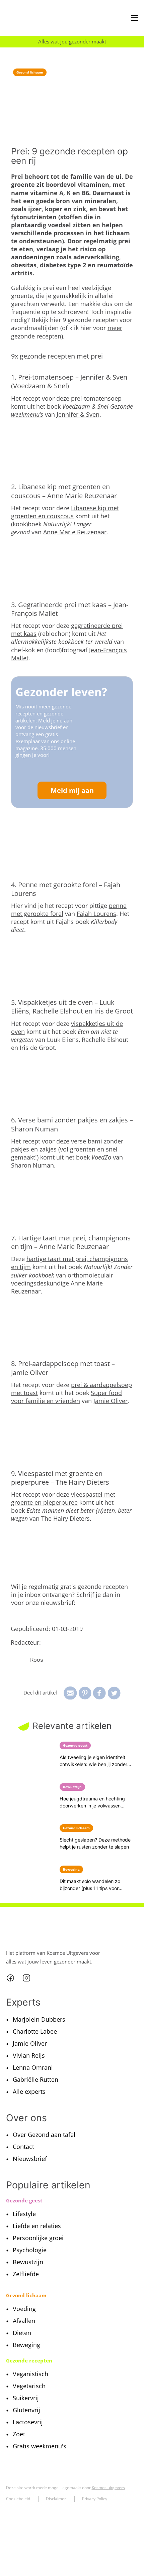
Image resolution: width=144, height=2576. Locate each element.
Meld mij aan (72, 790)
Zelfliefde (26, 2274)
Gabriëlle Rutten (35, 2079)
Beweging (26, 2345)
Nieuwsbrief (30, 2159)
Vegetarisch (29, 2386)
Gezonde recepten (29, 2360)
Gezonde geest (24, 2200)
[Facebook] (10, 1978)
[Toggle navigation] (135, 18)
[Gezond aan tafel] (35, 18)
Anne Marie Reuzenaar (75, 532)
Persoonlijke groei (38, 2238)
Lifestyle (24, 2214)
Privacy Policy (95, 2499)
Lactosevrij (28, 2422)
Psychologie (30, 2250)
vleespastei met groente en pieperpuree (63, 1498)
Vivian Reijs (29, 2055)
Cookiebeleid (18, 2499)
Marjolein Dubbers (39, 2019)
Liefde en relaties (37, 2226)
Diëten (22, 2333)
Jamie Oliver (111, 1401)
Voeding (24, 2309)
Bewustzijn (28, 2262)
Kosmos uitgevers (108, 2488)
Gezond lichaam (30, 72)
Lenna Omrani (33, 2067)
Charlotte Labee (35, 2031)
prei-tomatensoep (96, 398)
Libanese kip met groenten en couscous (65, 512)
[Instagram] (26, 1978)
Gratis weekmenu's (40, 2446)
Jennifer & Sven (78, 414)
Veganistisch (30, 2374)
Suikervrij (26, 2398)
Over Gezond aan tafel (44, 2135)
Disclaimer (56, 2499)
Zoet (19, 2434)
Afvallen (24, 2321)
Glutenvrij (26, 2410)
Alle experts (29, 2091)
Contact (23, 2147)
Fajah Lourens (96, 914)
